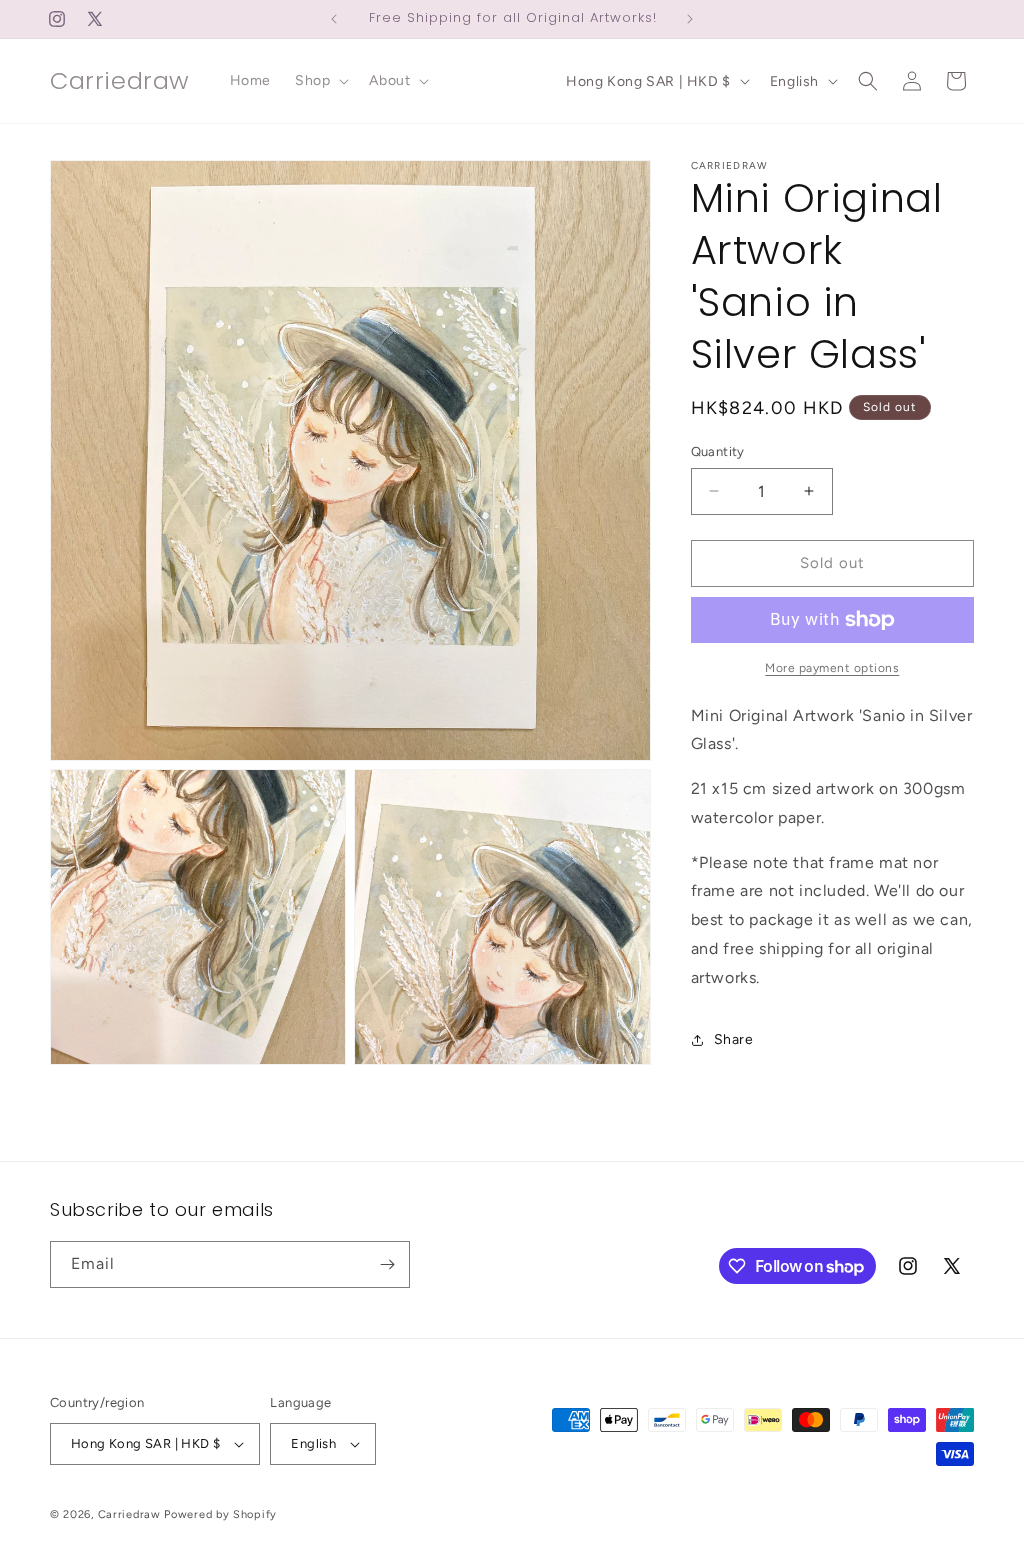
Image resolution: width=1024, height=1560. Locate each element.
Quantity (718, 451)
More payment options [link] (832, 668)
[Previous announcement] (334, 19)
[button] (320, 81)
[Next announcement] (690, 19)
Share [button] (734, 1039)
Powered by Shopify (220, 1514)
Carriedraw (129, 1514)
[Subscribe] (387, 1264)
